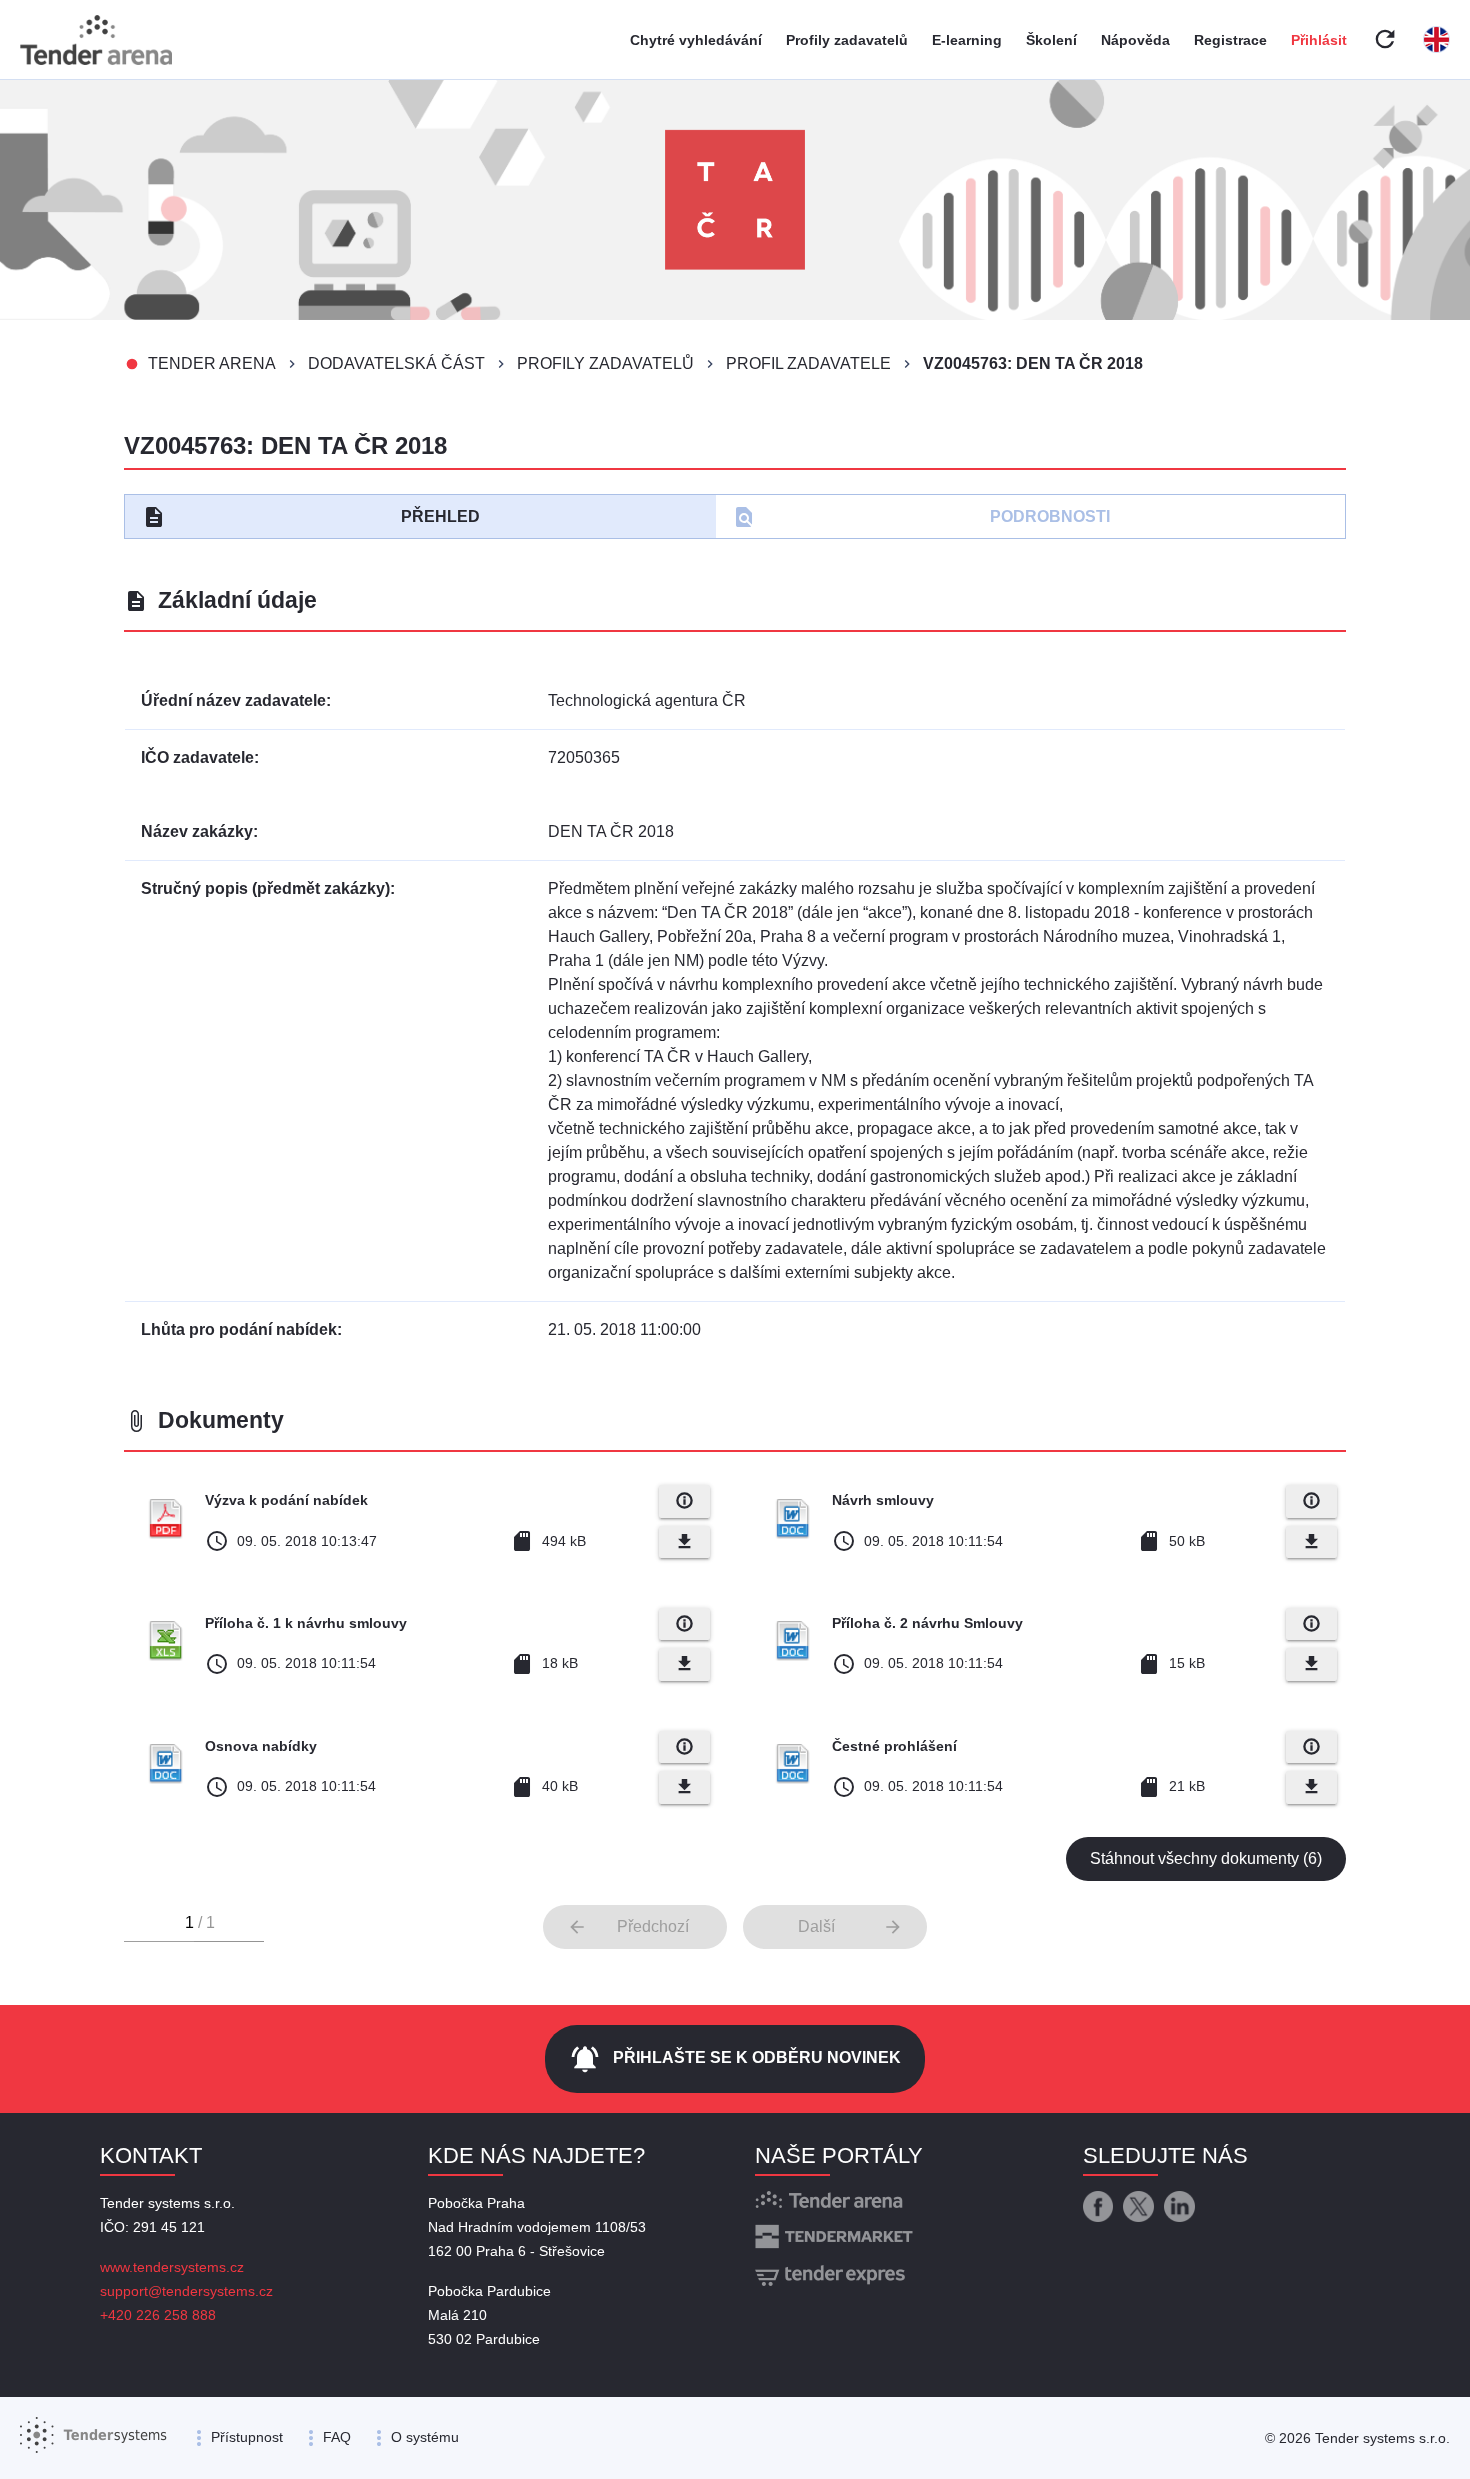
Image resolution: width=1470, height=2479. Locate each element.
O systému (425, 2437)
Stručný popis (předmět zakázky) (265, 888)
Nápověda (1135, 40)
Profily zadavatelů (847, 40)
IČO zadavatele (197, 757)
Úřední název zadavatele (233, 700)
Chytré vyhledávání (696, 40)
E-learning (967, 40)
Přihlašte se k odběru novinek (735, 2059)
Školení (1051, 40)
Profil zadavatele (808, 363)
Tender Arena (212, 363)
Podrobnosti (921, 517)
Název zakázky (197, 831)
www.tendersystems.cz (172, 2267)
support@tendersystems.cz (186, 2291)
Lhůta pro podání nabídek (239, 1329)
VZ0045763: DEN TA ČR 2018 (1033, 363)
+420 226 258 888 (158, 2315)
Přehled (311, 517)
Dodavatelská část (396, 363)
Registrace (1230, 40)
